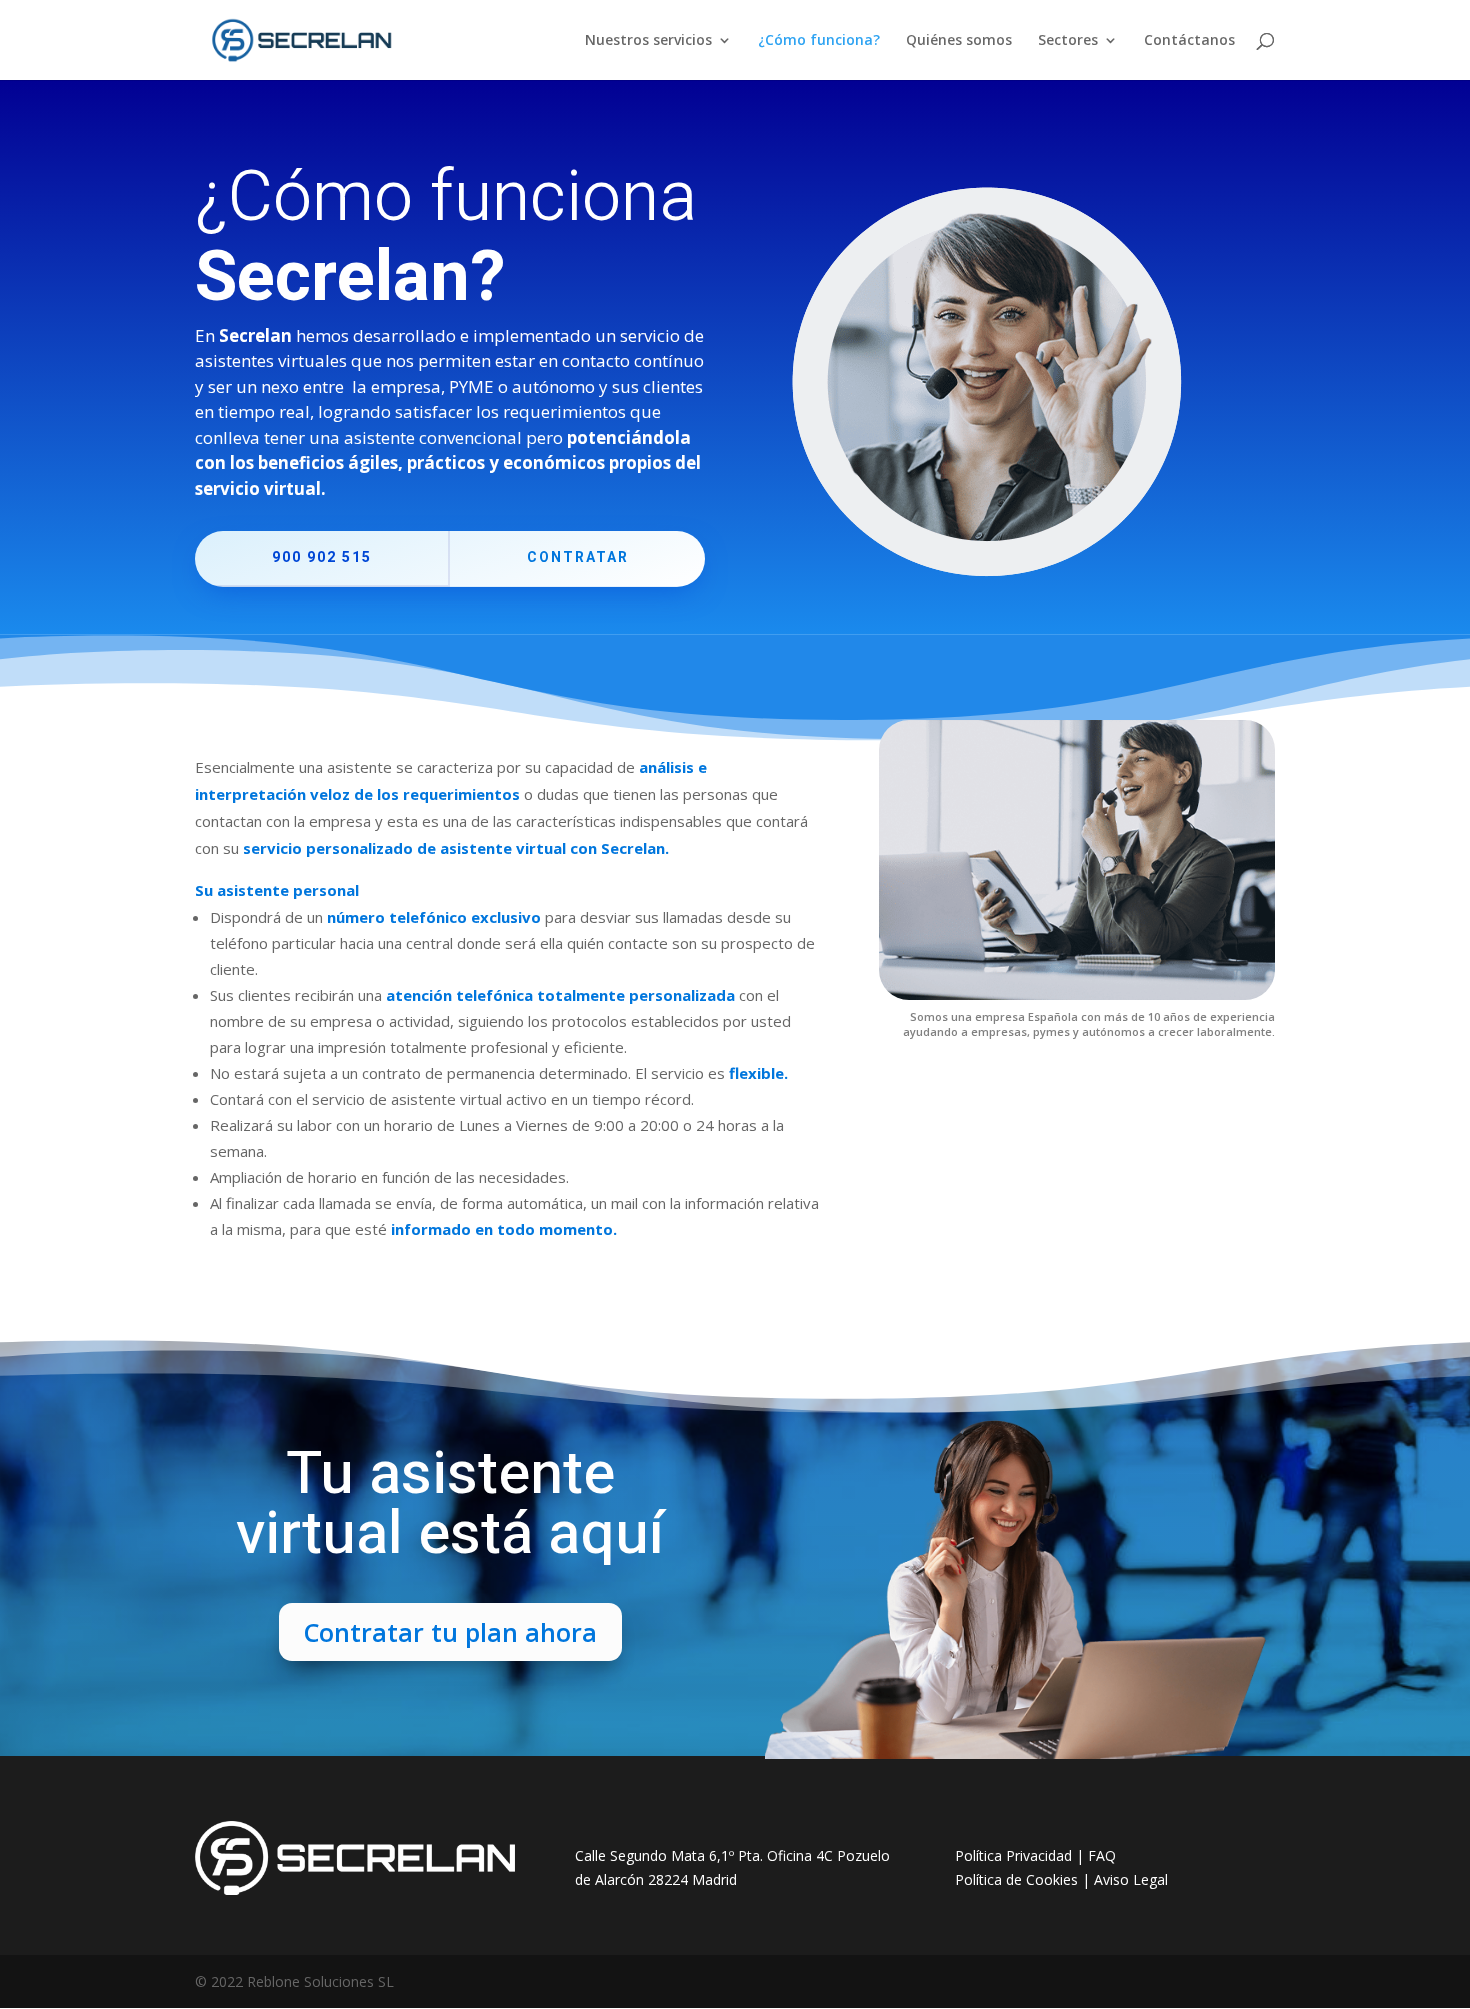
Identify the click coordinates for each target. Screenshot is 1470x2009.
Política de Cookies (1016, 1879)
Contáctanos (1189, 41)
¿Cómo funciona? (819, 41)
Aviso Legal (1131, 1879)
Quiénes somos (959, 41)
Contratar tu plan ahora (450, 1632)
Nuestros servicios (648, 41)
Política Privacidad (1013, 1855)
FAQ (1102, 1855)
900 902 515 (322, 557)
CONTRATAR (578, 557)
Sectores (1068, 41)
